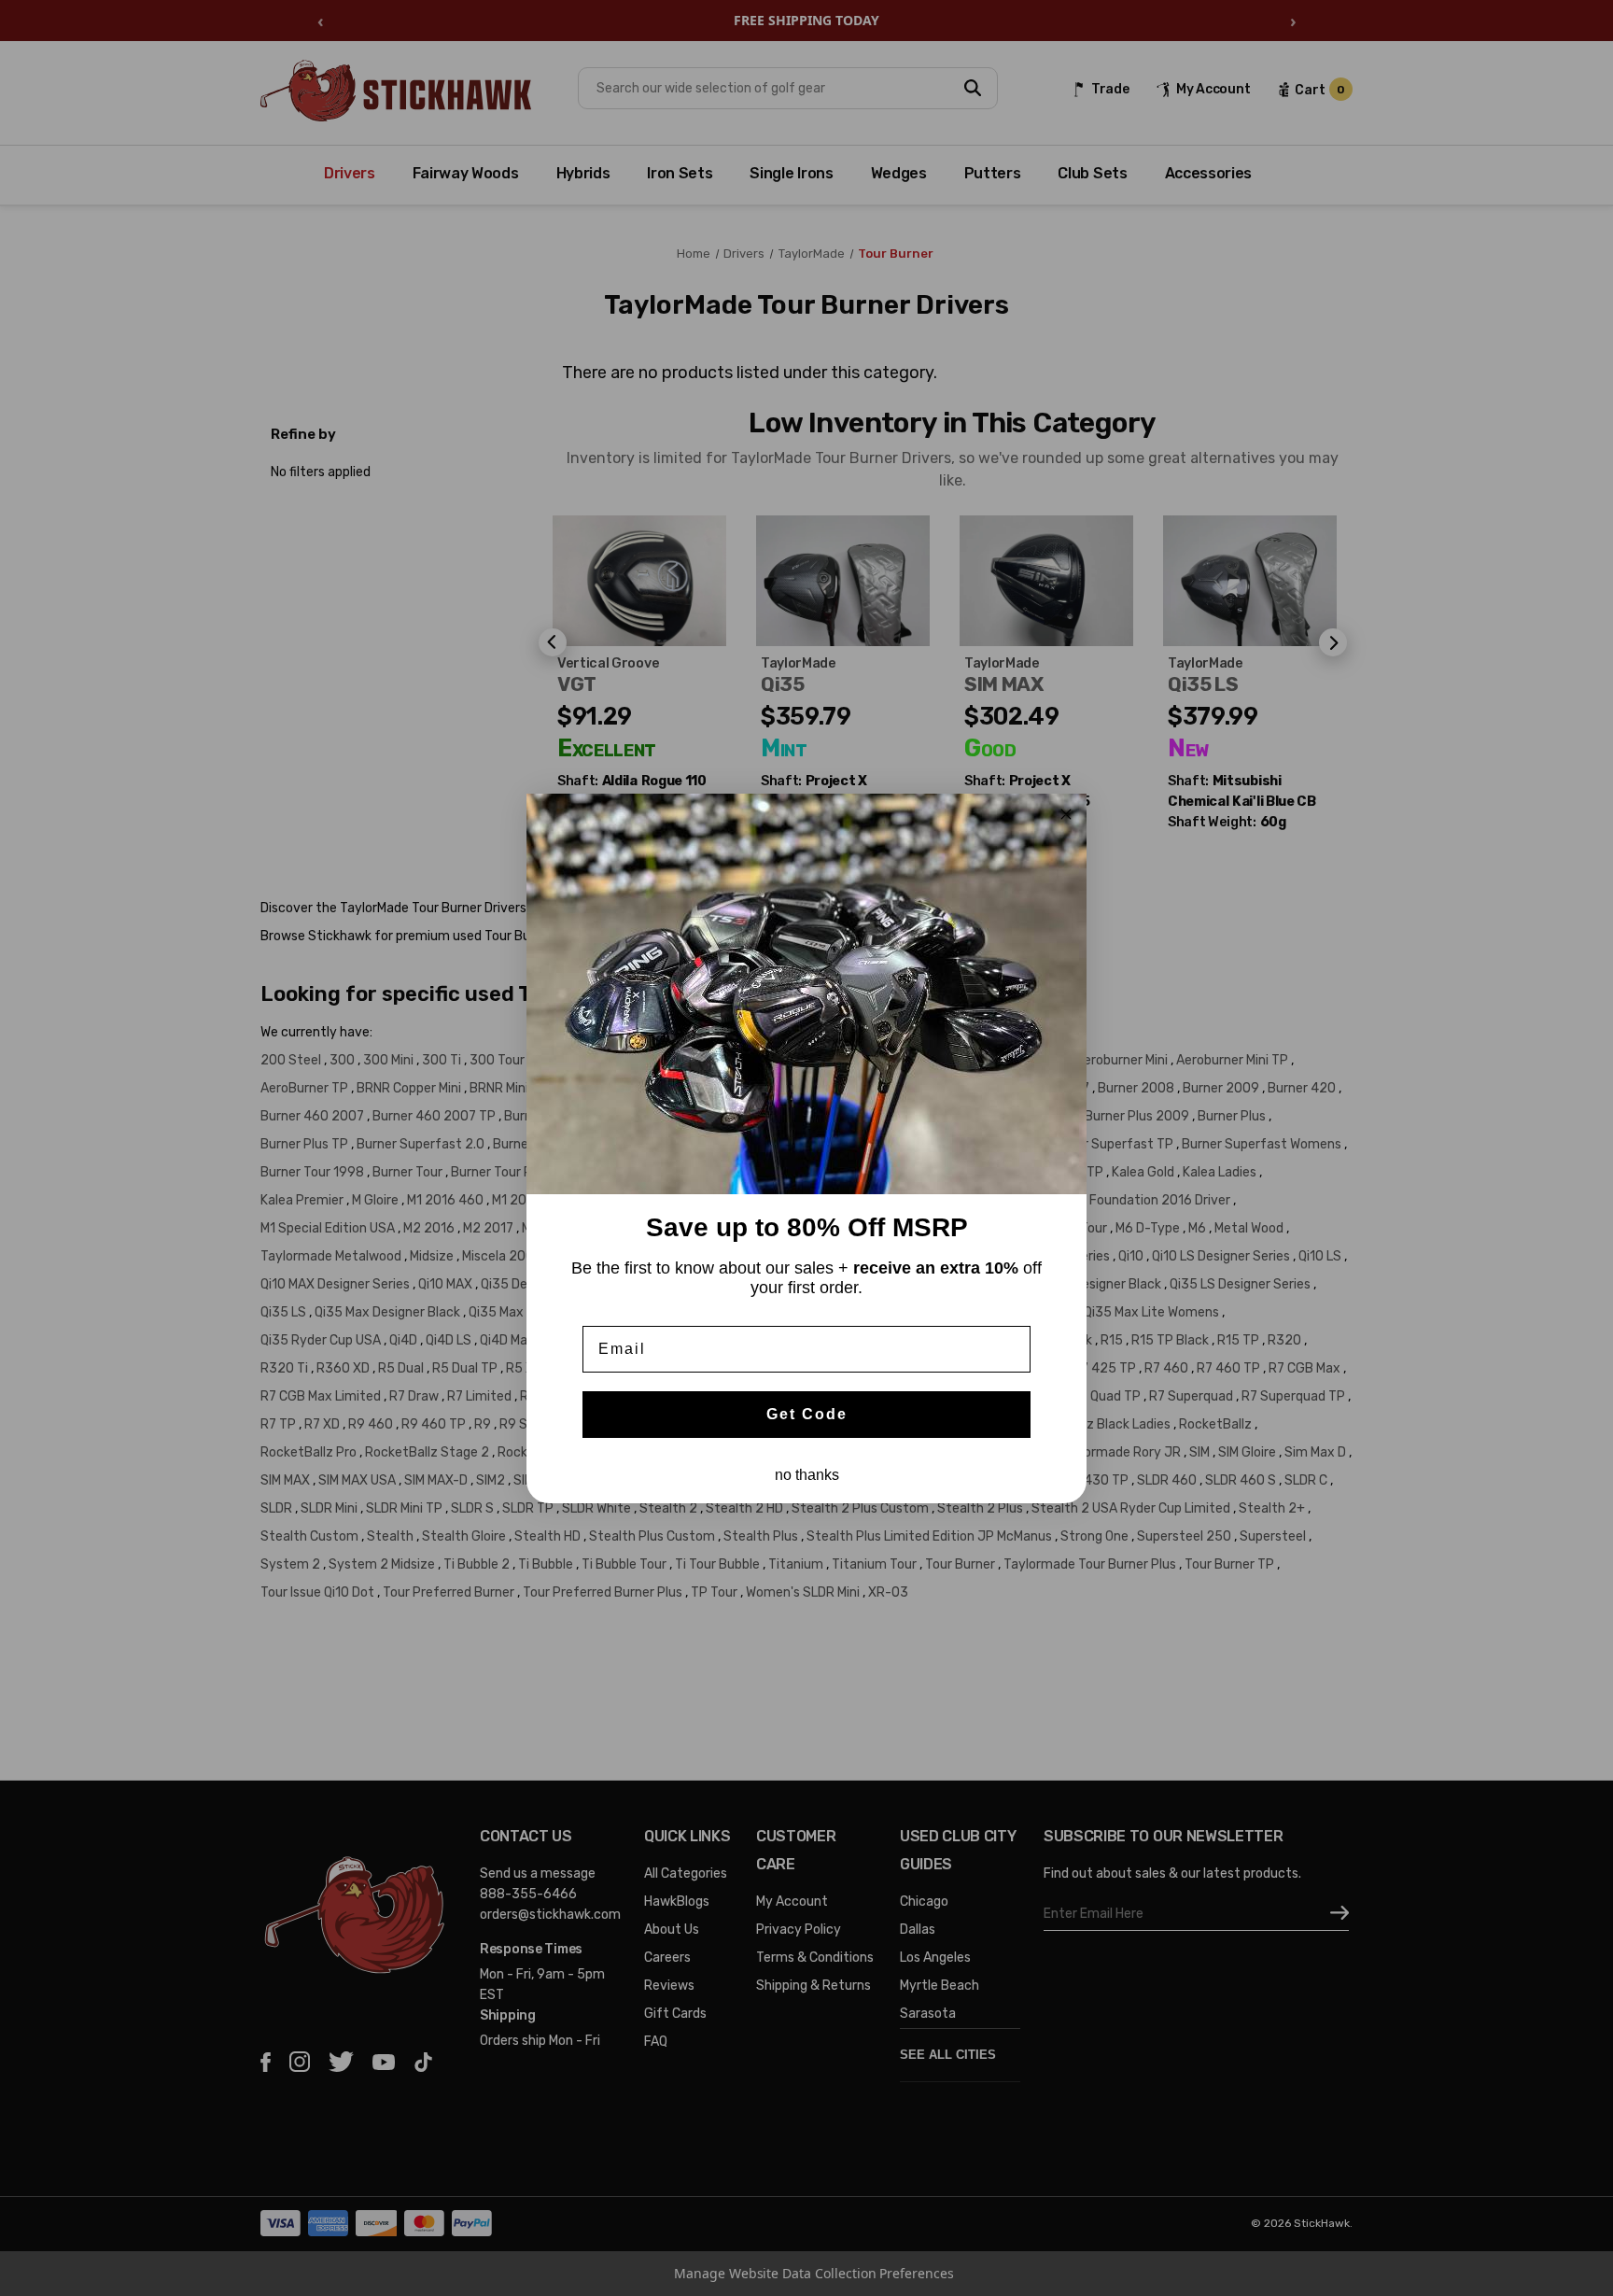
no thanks (807, 1475)
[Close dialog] (1066, 814)
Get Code (807, 1414)
